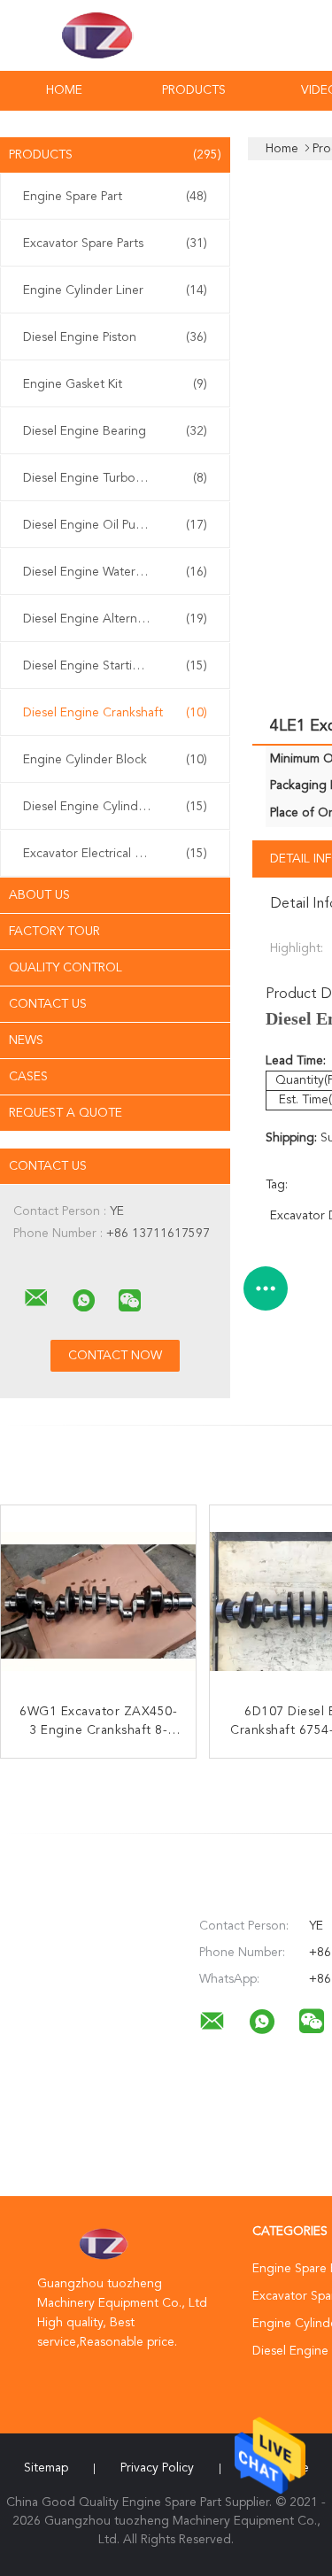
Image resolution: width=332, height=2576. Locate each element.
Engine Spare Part (115, 197)
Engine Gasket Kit (115, 384)
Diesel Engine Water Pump (115, 572)
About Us (39, 895)
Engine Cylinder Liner (115, 290)
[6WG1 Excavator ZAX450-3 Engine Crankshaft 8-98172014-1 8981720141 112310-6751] (98, 1603)
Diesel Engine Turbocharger (115, 478)
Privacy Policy (157, 2468)
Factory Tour (54, 932)
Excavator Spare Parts (115, 244)
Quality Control (66, 968)
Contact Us (48, 1004)
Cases (28, 1077)
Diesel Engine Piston (115, 337)
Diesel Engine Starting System (115, 666)
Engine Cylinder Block (115, 760)
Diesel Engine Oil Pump (115, 525)
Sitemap (46, 2468)
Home (64, 90)
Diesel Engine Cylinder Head (115, 807)
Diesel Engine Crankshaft (115, 713)
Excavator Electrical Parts (115, 854)
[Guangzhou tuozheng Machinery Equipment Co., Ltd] (36, 1298)
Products (194, 90)
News (26, 1040)
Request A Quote (66, 1113)
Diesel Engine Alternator (115, 619)
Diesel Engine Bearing (115, 431)
